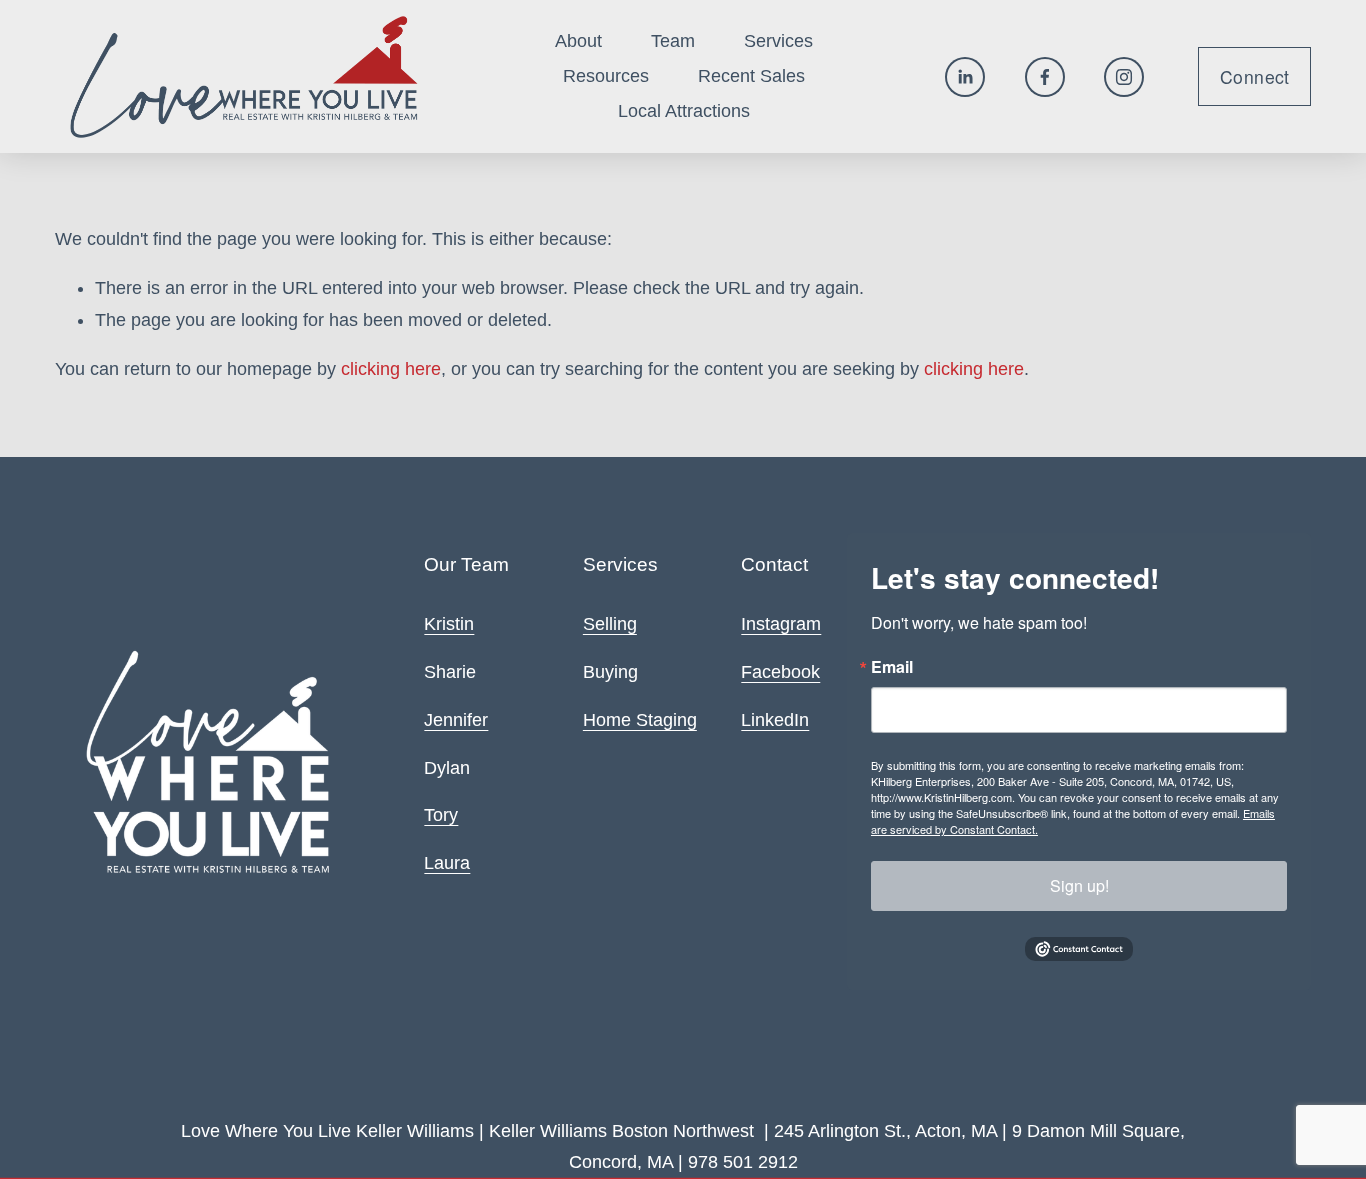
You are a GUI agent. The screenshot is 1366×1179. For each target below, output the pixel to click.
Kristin (449, 624)
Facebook (780, 672)
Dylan (447, 768)
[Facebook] (1045, 77)
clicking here (391, 369)
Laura (447, 863)
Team (673, 41)
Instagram (781, 624)
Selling (610, 624)
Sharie (450, 672)
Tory (441, 815)
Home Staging (640, 720)
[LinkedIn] (965, 77)
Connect (1254, 76)
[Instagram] (1124, 77)
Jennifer (456, 720)
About (578, 41)
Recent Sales (751, 76)
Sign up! (1079, 885)
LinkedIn (775, 720)
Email (892, 667)
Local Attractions (684, 111)
